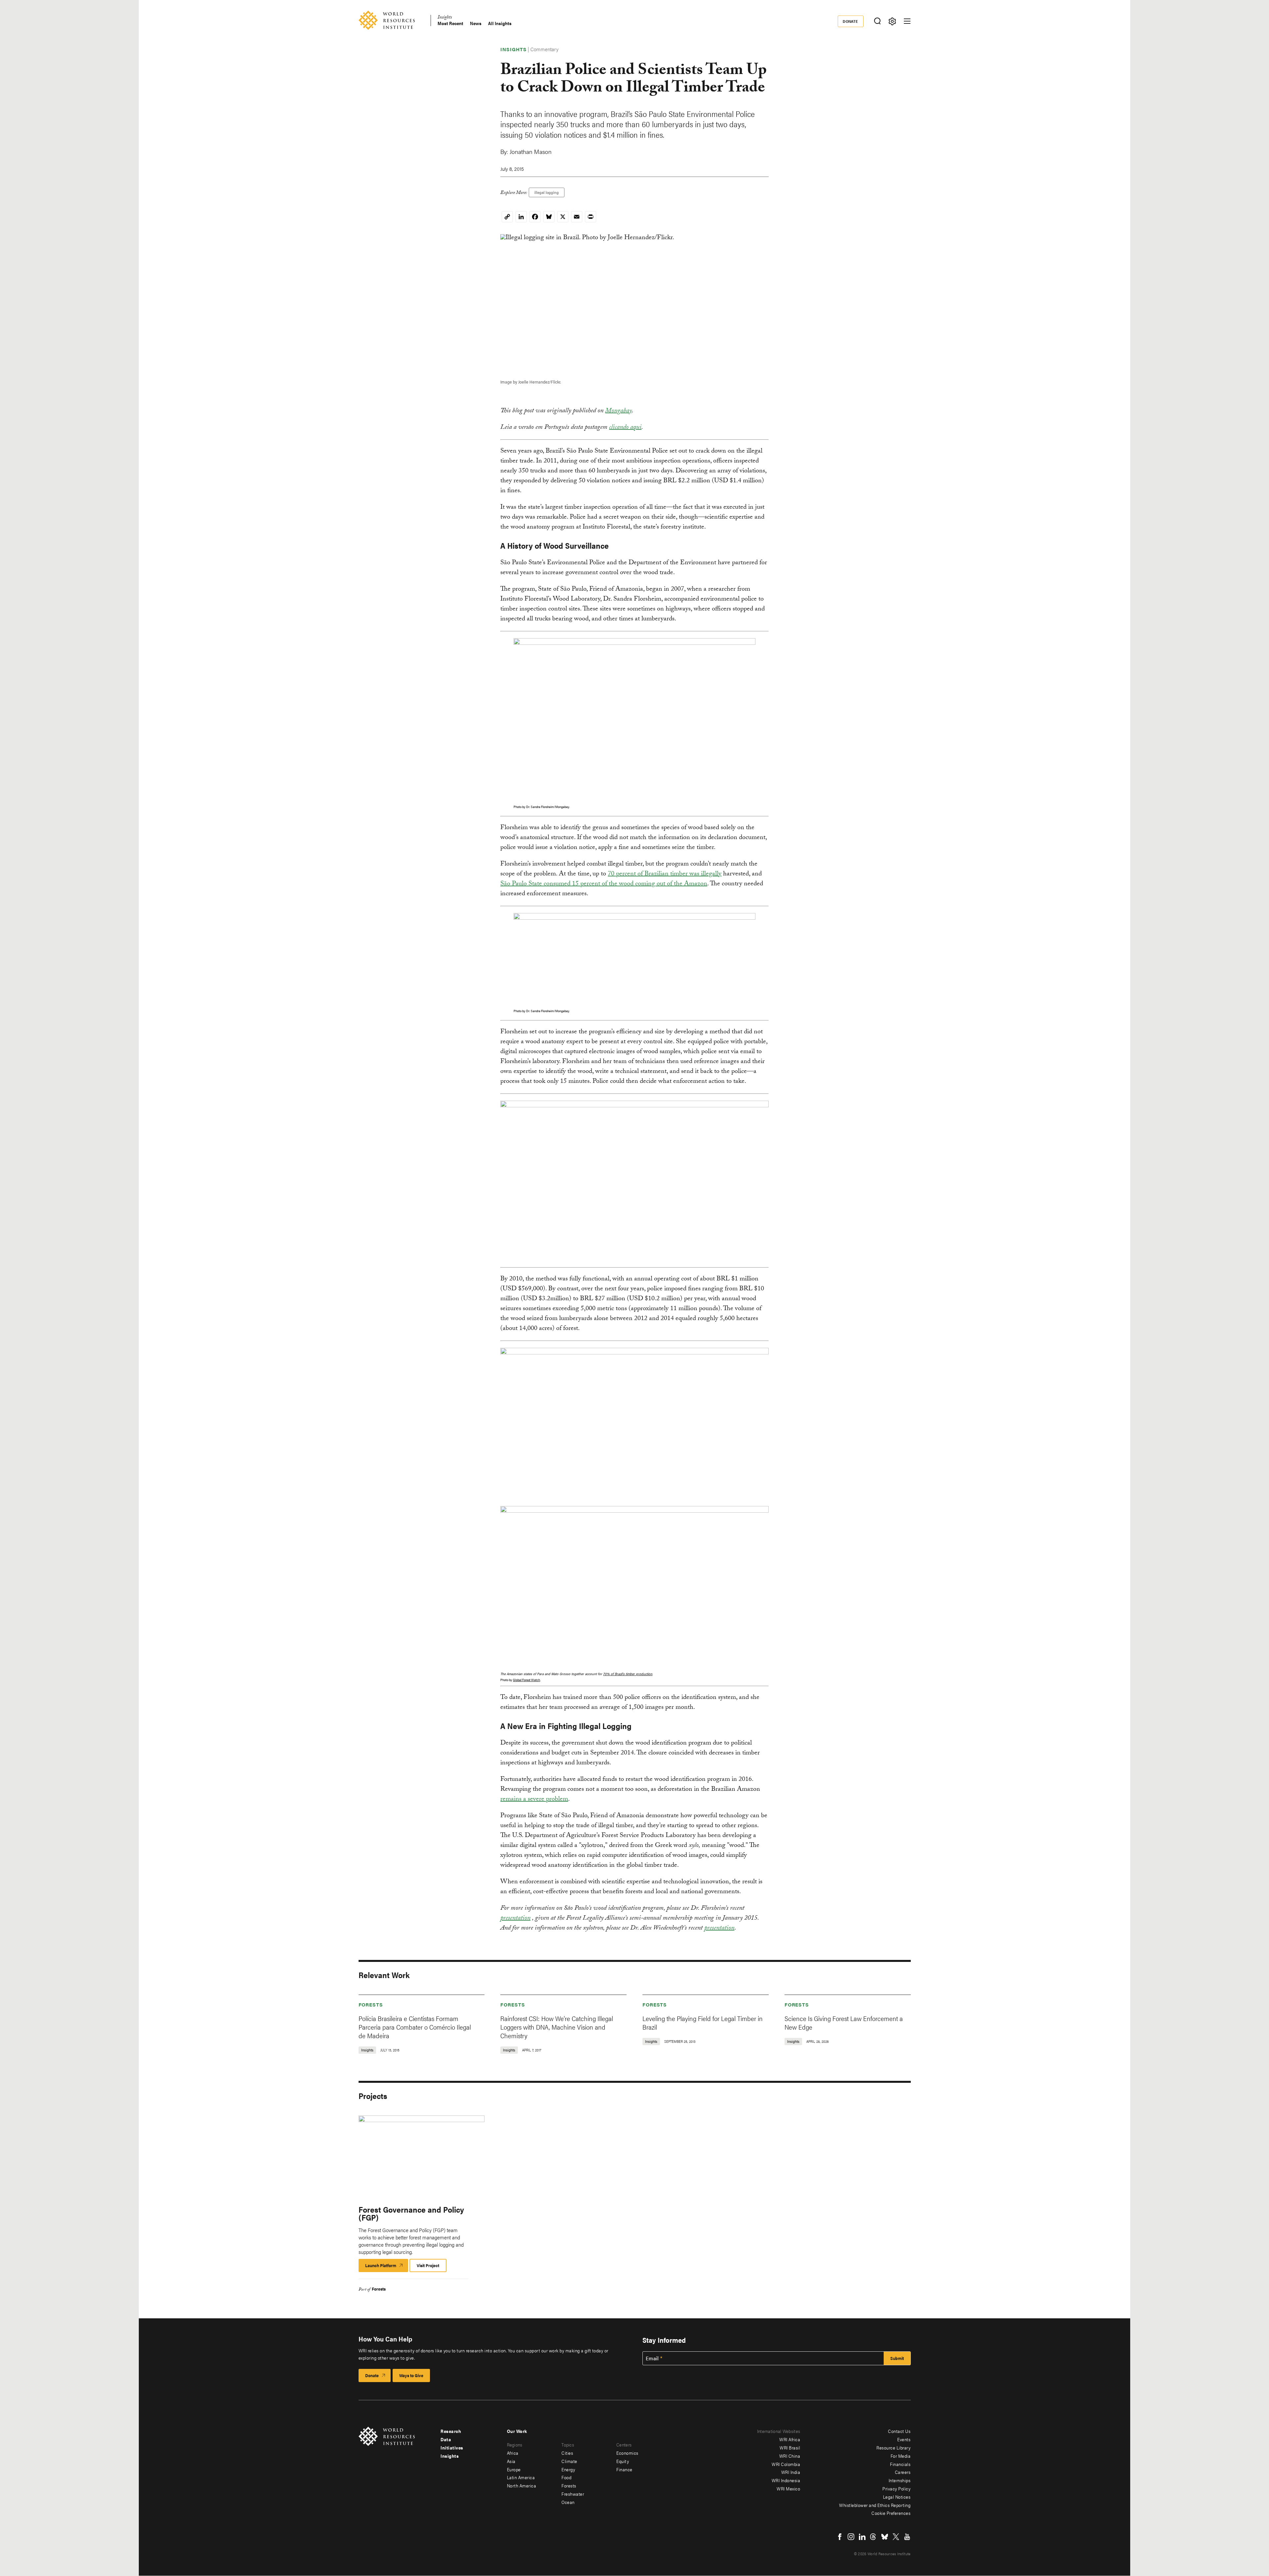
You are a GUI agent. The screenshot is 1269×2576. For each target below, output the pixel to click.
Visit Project (428, 2265)
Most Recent (450, 23)
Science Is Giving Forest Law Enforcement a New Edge (844, 2023)
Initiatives (452, 2447)
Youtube (907, 2537)
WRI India (791, 2472)
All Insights (500, 23)
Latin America (521, 2477)
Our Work (517, 2431)
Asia (511, 2461)
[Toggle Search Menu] (878, 21)
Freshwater (573, 2494)
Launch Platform (387, 2267)
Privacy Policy (896, 2488)
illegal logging (547, 192)
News (476, 23)
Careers (903, 2472)
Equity (623, 2461)
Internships (900, 2480)
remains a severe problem (534, 1800)
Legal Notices (897, 2497)
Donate (850, 21)
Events (904, 2439)
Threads (873, 2537)
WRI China (790, 2456)
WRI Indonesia (786, 2480)
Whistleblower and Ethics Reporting (875, 2505)
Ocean (568, 2502)
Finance (624, 2469)
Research (451, 2431)
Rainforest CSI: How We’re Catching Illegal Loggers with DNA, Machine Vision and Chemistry (557, 2027)
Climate (569, 2461)
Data (446, 2439)
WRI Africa (790, 2439)
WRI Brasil (790, 2447)
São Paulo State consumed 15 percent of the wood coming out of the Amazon (604, 884)
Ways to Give (411, 2375)
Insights (445, 18)
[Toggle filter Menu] (892, 21)
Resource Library (893, 2447)
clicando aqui (625, 428)
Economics (627, 2453)
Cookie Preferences (891, 2513)
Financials (900, 2464)
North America (522, 2485)
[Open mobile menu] (907, 21)
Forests (371, 2004)
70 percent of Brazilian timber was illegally (665, 874)
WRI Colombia (786, 2464)
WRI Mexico (788, 2488)
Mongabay (618, 411)
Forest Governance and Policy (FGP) (411, 2213)
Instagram (851, 2537)
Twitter (896, 2537)
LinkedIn (862, 2537)
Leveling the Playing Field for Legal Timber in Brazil (703, 2023)
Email (652, 2358)
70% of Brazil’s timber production (628, 1674)
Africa (513, 2453)
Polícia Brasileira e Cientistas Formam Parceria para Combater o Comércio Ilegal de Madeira (415, 2027)
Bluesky (885, 2537)
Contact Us (899, 2431)
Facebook (840, 2537)
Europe (514, 2469)
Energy (568, 2469)
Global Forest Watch (526, 1680)
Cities (567, 2453)
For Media (901, 2456)
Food (566, 2477)
